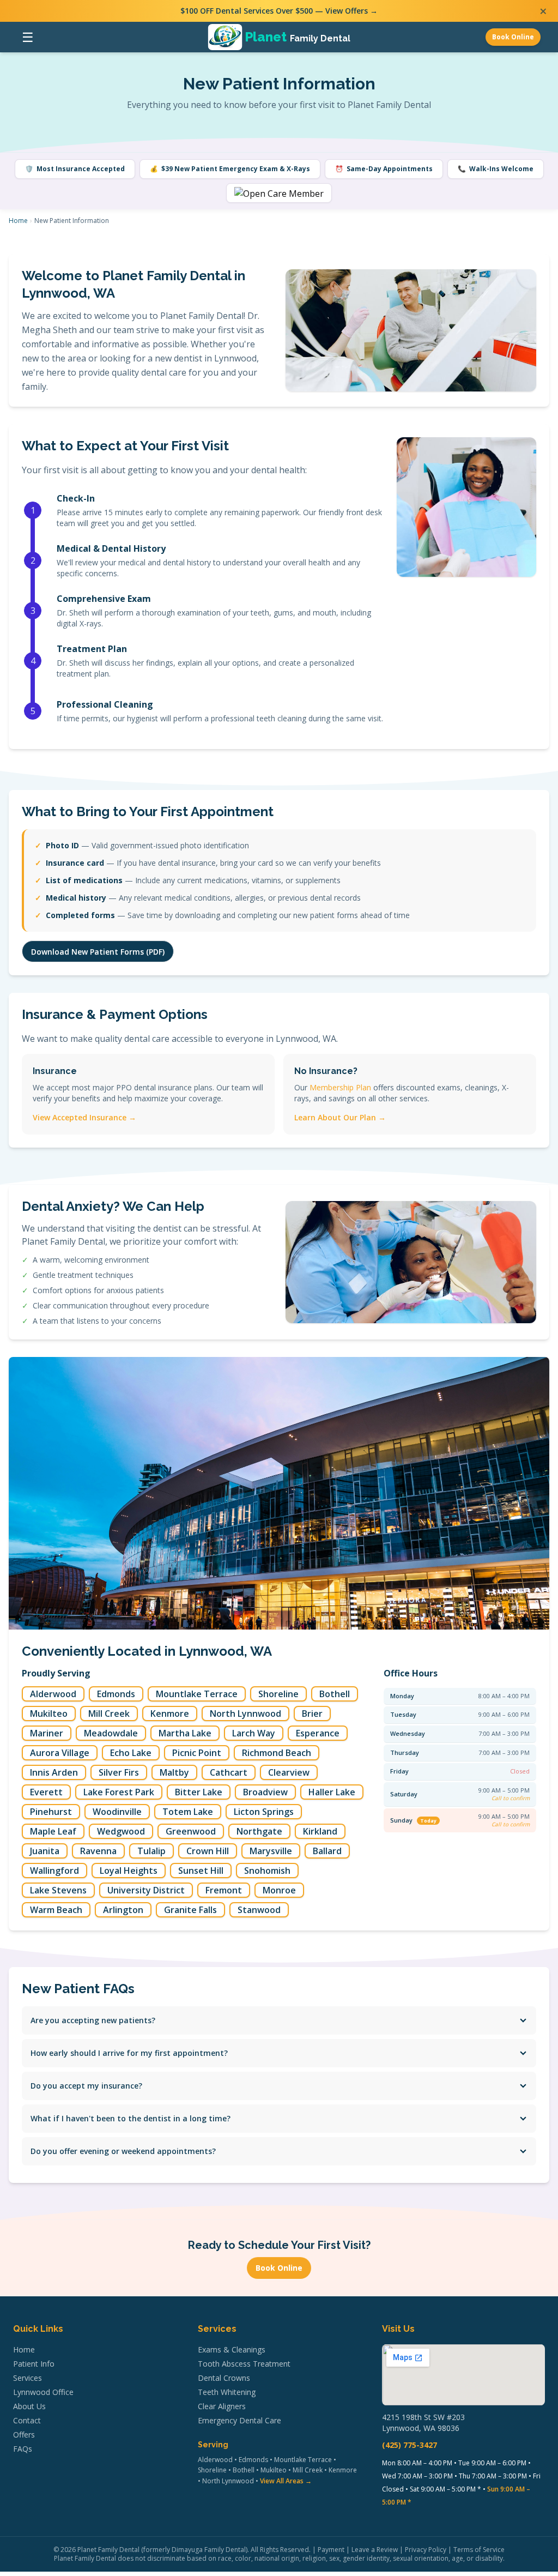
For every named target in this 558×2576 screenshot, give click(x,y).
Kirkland (320, 1831)
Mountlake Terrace (197, 1694)
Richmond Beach (277, 1753)
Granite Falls (190, 1910)
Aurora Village (60, 1753)
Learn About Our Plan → (340, 1117)
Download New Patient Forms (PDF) (98, 952)
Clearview (289, 1772)
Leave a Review (375, 2550)
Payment (331, 2550)
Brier (312, 1714)
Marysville (271, 1851)
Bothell (335, 1694)
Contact (27, 2420)
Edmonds (116, 1694)
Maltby (174, 1772)
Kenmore (170, 1714)
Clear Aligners (222, 2406)
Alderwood (53, 1694)
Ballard (327, 1851)
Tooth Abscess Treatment (244, 2364)
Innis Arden (54, 1772)
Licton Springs (264, 1812)
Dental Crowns (224, 2378)
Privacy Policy (426, 2550)
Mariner (47, 1733)
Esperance (318, 1733)
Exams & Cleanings (232, 2349)
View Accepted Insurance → (84, 1117)
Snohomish (267, 1871)
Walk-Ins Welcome (496, 169)
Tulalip (151, 1851)
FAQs (23, 2449)
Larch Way (254, 1733)
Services (28, 2378)
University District (146, 1890)
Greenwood (191, 1831)
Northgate (259, 1831)
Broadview (265, 1792)
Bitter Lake (199, 1792)
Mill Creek (109, 1714)
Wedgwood (121, 1831)
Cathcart (229, 1772)
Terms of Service (479, 2550)
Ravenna (98, 1851)
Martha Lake (185, 1733)
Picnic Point (197, 1753)
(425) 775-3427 (410, 2445)
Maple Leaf (53, 1831)
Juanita (45, 1851)
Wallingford (54, 1871)
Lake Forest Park (119, 1792)
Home (18, 221)
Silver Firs (119, 1772)
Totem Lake (188, 1812)
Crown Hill (208, 1851)
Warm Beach (56, 1910)
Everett (46, 1792)
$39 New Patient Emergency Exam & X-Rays (230, 169)
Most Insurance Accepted (75, 169)
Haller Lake (332, 1792)
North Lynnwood (245, 1714)
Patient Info (34, 2364)
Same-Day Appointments (384, 169)
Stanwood (259, 1910)
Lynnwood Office (43, 2392)
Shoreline (278, 1694)
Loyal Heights (129, 1871)
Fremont (224, 1890)
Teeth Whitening (227, 2392)
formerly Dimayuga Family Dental (195, 2550)
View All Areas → (286, 2481)
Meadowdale (111, 1733)
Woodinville (117, 1812)
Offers (24, 2435)
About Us (29, 2406)
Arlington (123, 1910)
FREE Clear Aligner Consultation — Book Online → (279, 11)
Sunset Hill (201, 1871)
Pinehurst (51, 1812)
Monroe (279, 1890)
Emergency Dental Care (239, 2420)
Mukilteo (49, 1714)
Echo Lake (131, 1753)
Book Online (513, 37)
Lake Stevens (58, 1890)
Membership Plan (340, 1087)
